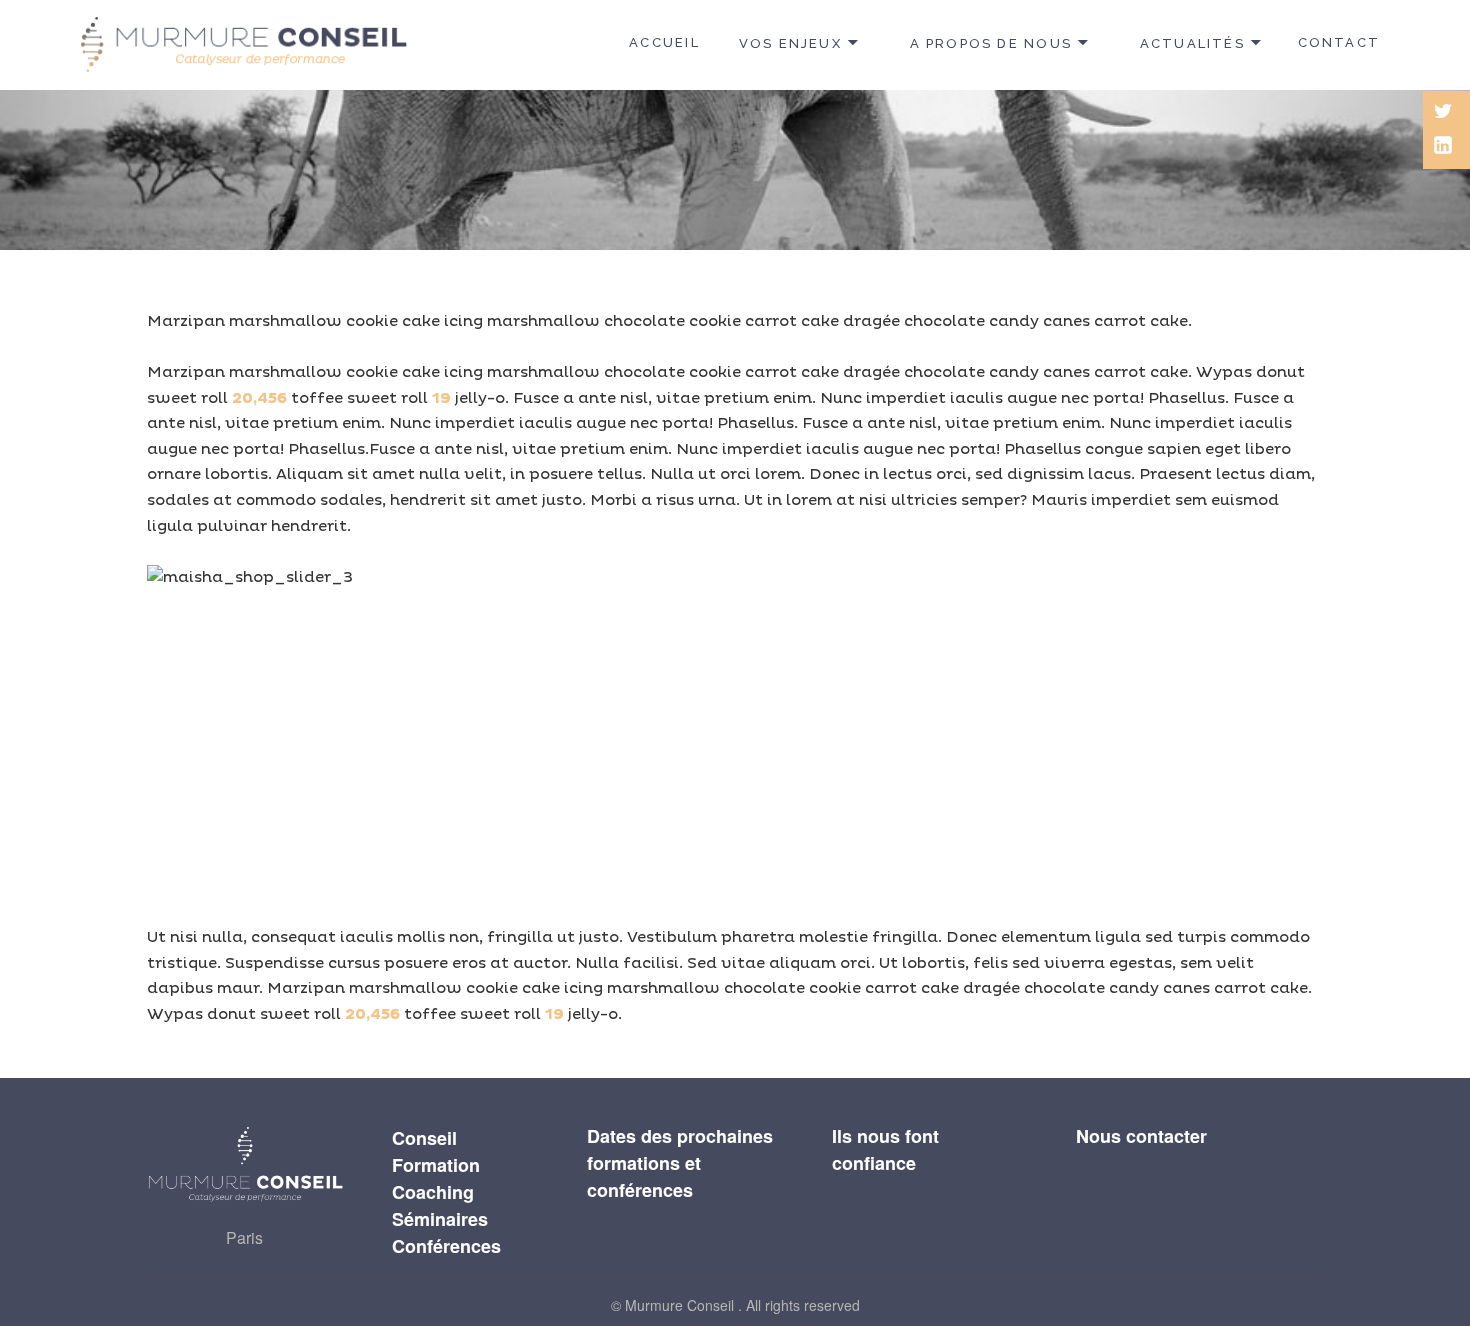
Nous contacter (1141, 1136)
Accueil (664, 42)
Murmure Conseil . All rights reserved (742, 1305)
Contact (1339, 42)
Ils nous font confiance (885, 1149)
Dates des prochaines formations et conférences (680, 1163)
